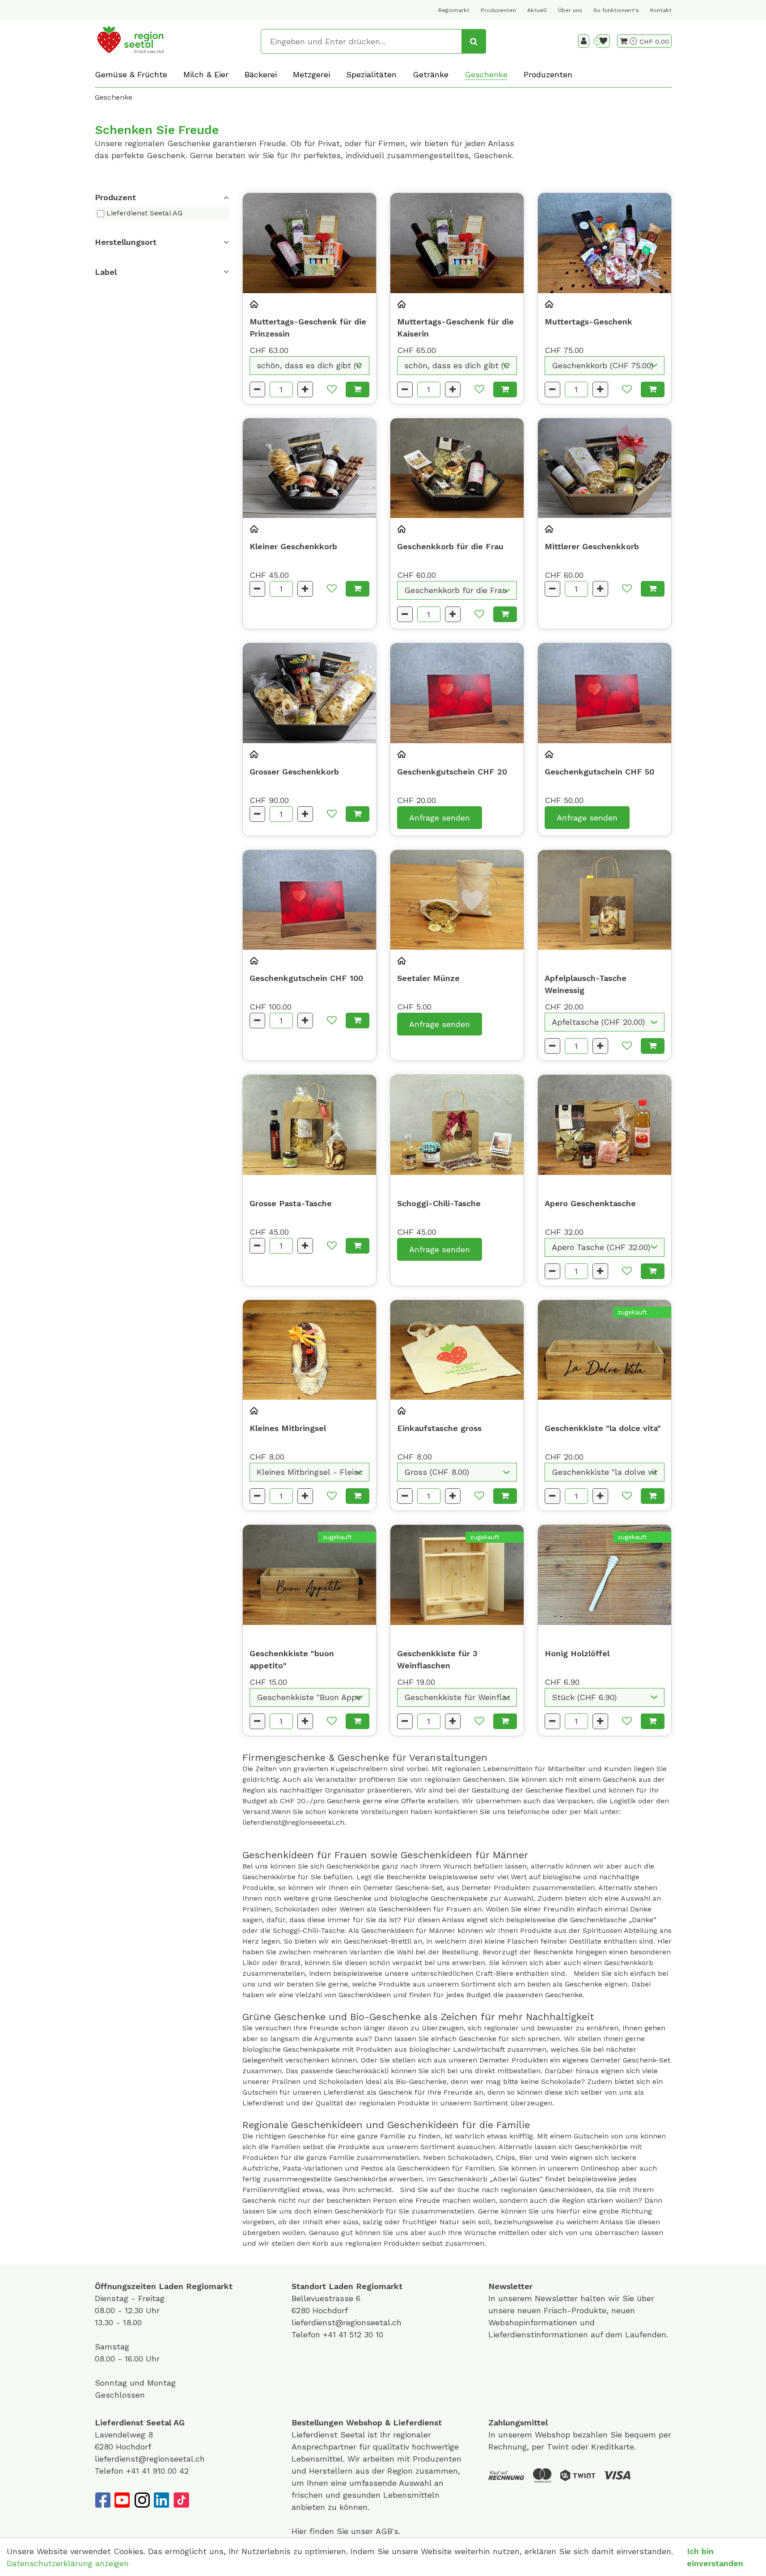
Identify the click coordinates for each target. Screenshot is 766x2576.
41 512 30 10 (361, 2334)
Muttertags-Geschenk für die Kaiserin (455, 328)
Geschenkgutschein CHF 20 (452, 772)
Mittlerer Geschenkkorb (592, 546)
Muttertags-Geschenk (588, 322)
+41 (331, 2334)
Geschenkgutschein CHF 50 (599, 772)
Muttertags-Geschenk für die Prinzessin (308, 328)
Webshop (364, 2422)
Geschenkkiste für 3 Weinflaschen (437, 1659)
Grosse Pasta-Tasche (291, 1203)
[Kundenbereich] (584, 41)
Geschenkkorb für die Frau (450, 546)
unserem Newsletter (539, 2298)
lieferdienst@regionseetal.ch (347, 2322)
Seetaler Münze (428, 978)
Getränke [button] (431, 74)
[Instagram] (142, 2500)
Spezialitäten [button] (371, 74)
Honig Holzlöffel (577, 1653)
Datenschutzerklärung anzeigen (68, 2563)
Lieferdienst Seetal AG (144, 213)
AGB (384, 2531)
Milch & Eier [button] (206, 74)
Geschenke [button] (486, 74)
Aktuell (537, 10)
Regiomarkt (454, 10)
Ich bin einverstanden (715, 2557)
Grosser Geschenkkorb (294, 772)
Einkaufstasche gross (439, 1428)
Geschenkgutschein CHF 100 (306, 978)
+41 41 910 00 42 (157, 2471)
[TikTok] (181, 2500)
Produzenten (498, 10)
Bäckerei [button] (261, 74)
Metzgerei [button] (311, 74)
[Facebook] (102, 2500)
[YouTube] (122, 2500)
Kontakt (661, 10)
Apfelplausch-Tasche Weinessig (586, 984)
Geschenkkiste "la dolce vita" (603, 1428)
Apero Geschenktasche (590, 1203)
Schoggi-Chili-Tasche (439, 1203)
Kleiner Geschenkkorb (293, 546)
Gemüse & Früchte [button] (131, 74)
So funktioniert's (616, 10)
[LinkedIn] (161, 2500)
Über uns (570, 10)
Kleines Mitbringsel (288, 1428)
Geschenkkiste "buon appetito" (292, 1659)
